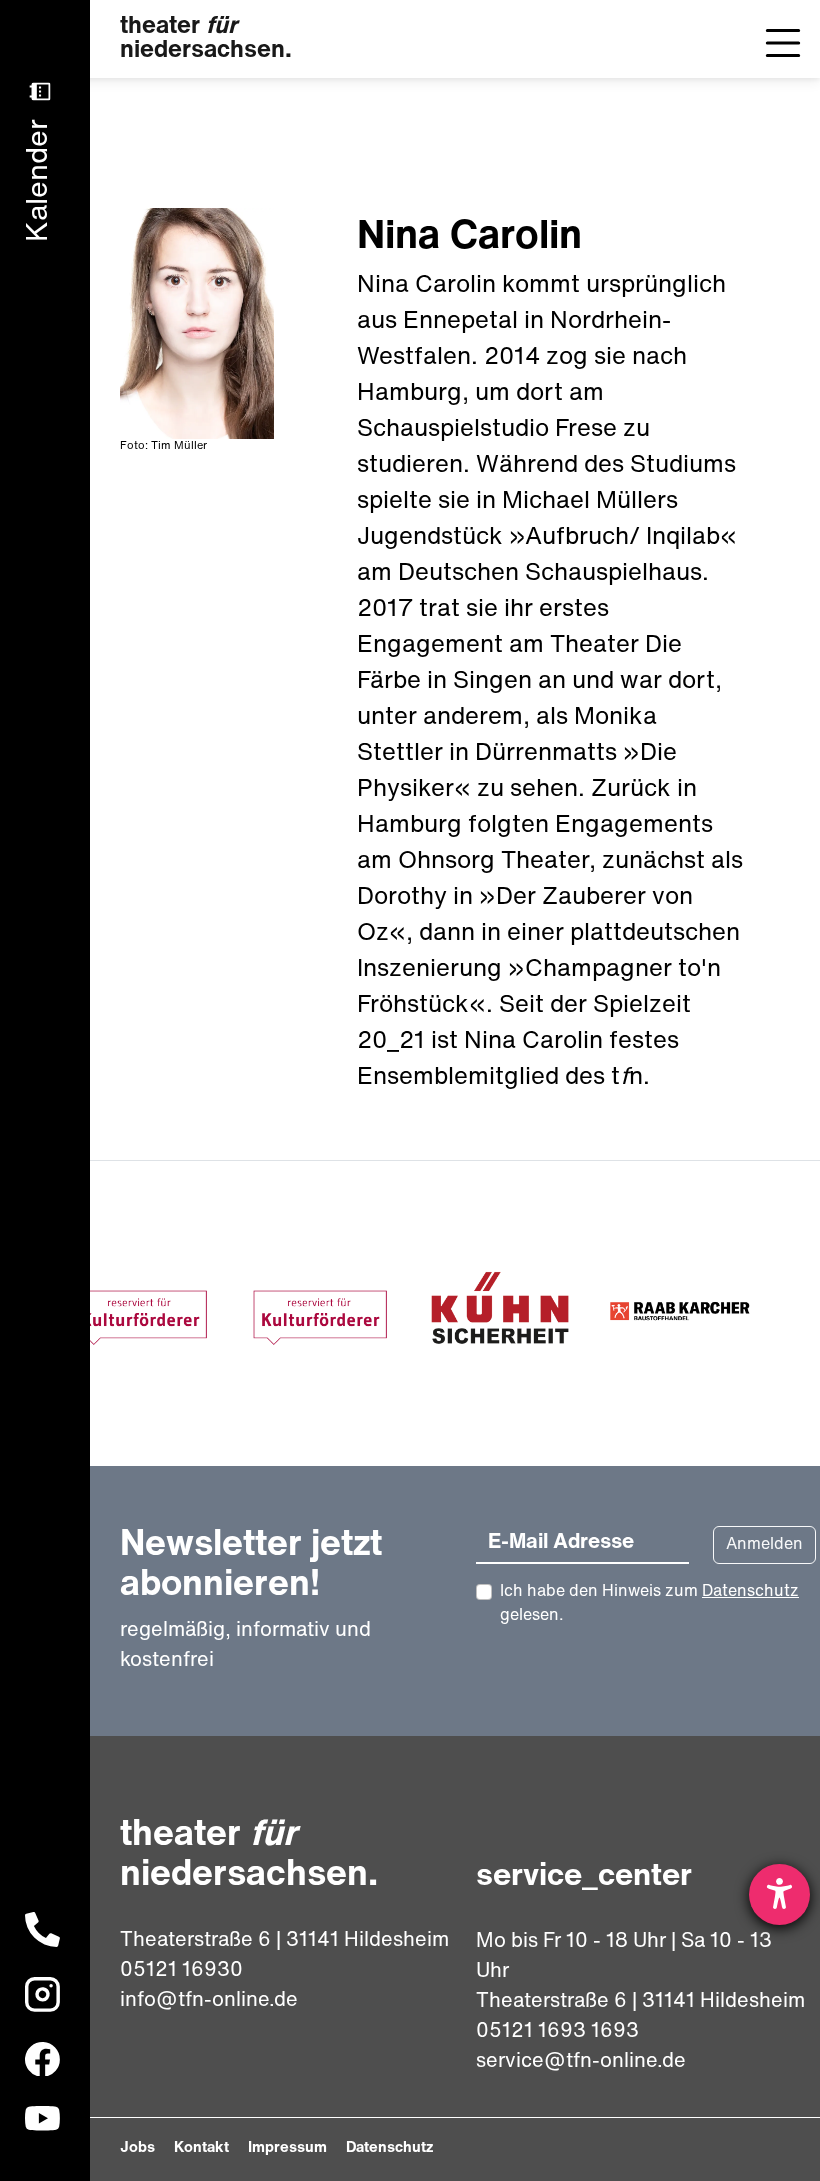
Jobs (137, 2148)
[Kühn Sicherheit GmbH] (500, 1314)
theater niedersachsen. (206, 39)
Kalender (39, 176)
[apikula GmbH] (140, 1314)
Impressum (287, 2148)
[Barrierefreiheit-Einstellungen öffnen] (779, 1894)
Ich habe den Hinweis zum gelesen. (649, 1604)
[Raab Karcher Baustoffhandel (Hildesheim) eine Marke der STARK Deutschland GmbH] (680, 1314)
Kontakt (201, 2148)
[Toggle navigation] (783, 43)
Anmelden (764, 1545)
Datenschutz (750, 1592)
